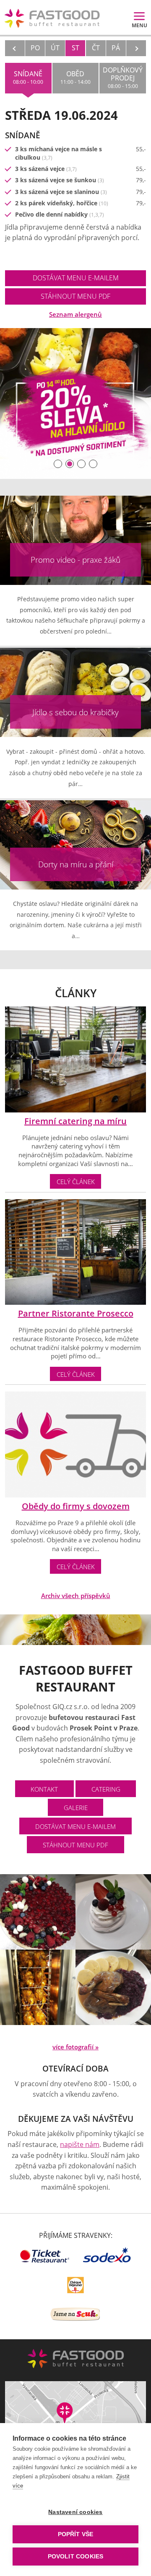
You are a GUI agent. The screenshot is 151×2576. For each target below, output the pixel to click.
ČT (96, 48)
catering (106, 1789)
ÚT (55, 48)
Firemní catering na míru (75, 1121)
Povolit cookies (76, 2557)
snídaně (28, 77)
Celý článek (76, 1182)
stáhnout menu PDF (75, 296)
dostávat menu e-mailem (76, 278)
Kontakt (44, 1789)
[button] (58, 464)
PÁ (116, 48)
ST (75, 48)
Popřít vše (76, 2534)
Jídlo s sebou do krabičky (75, 712)
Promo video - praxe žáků (75, 560)
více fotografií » (75, 2047)
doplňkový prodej (123, 78)
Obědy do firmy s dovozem (76, 1506)
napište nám (80, 2144)
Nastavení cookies (75, 2512)
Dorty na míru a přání (76, 864)
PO (35, 48)
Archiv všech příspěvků (76, 1596)
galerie (76, 1808)
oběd (75, 77)
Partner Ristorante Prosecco (76, 1313)
